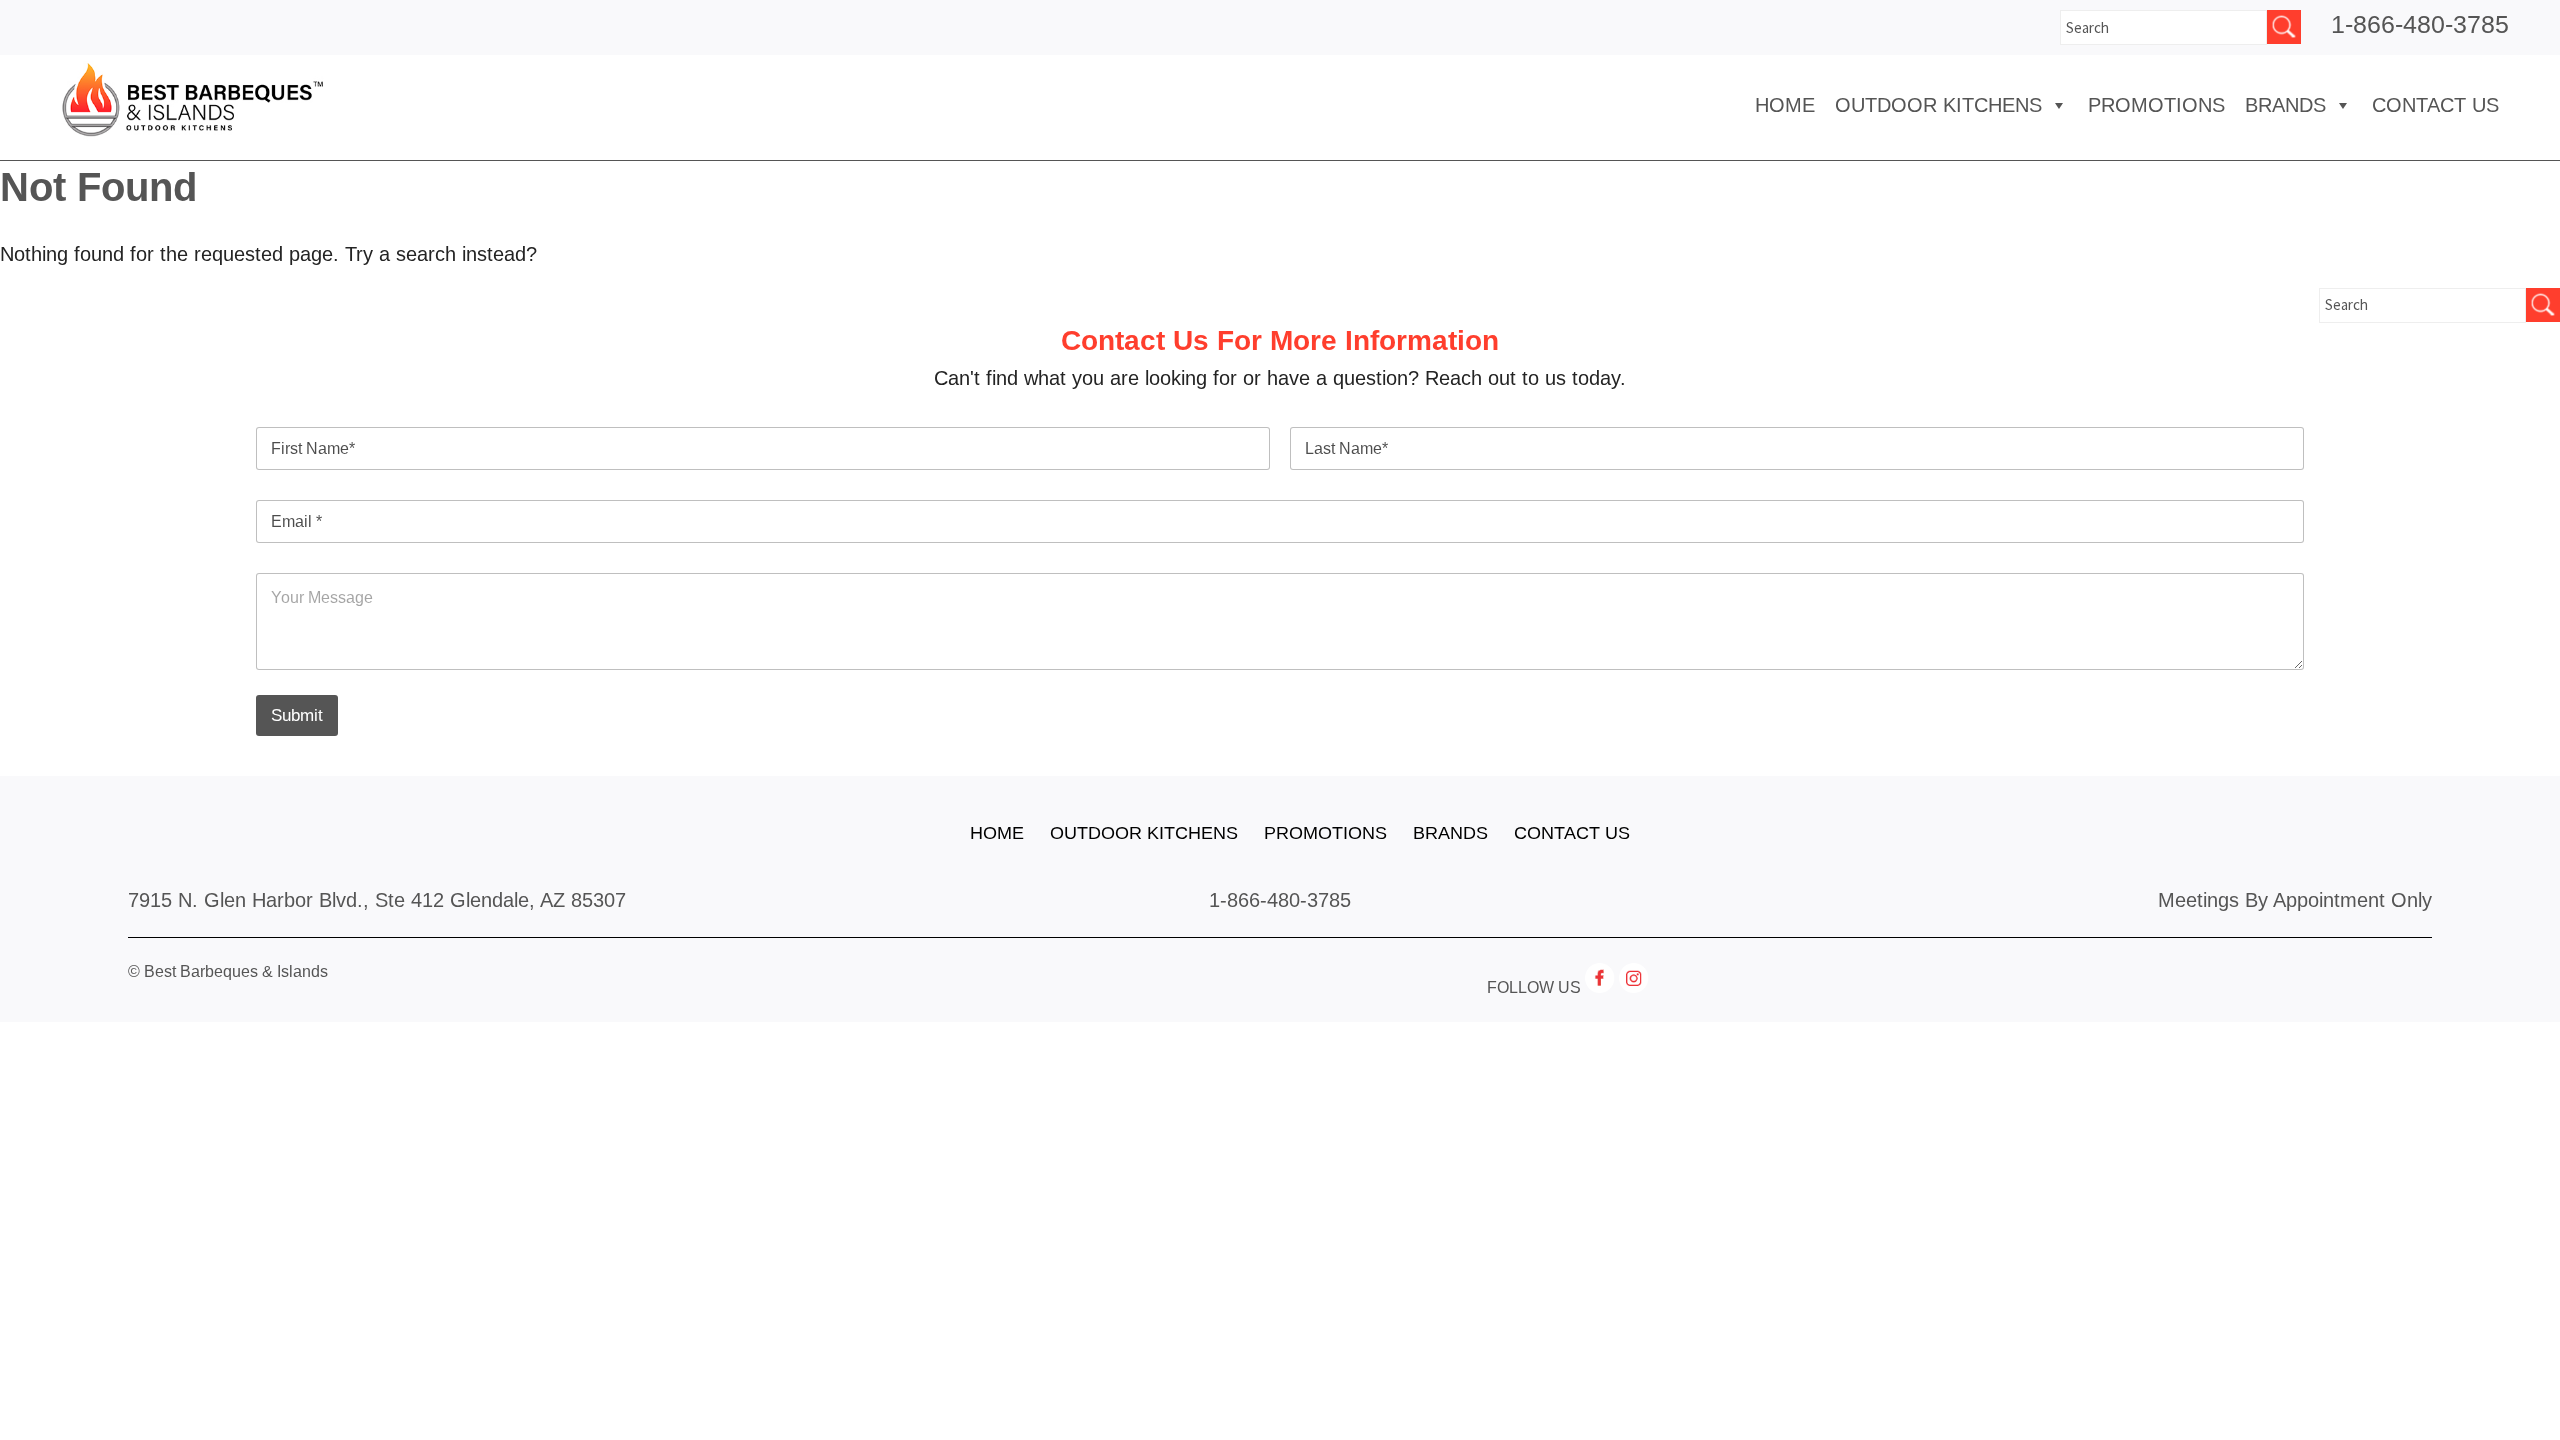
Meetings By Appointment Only (2295, 900)
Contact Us (2435, 105)
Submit (297, 715)
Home (1785, 105)
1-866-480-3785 (2420, 24)
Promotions (2156, 105)
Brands (1450, 833)
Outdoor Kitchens (1938, 105)
